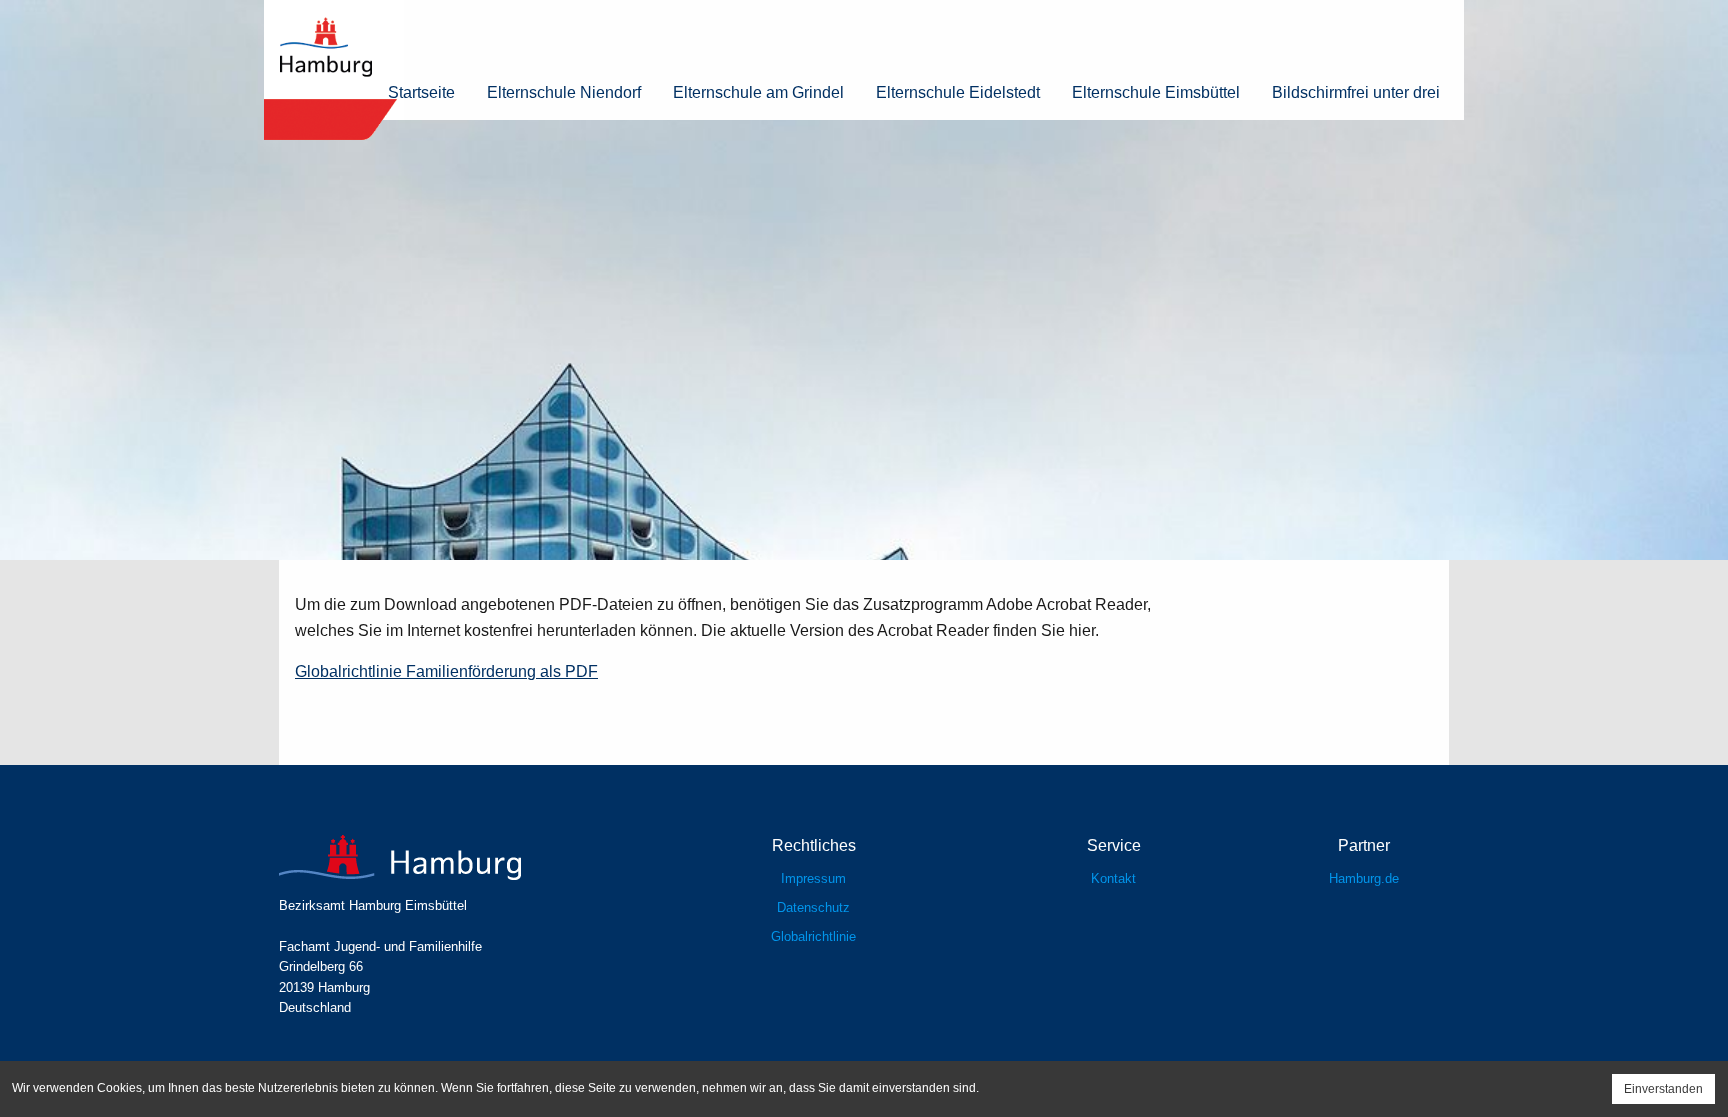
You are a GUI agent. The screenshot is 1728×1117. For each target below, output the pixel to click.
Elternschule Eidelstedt (958, 92)
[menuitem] (421, 93)
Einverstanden (1663, 1089)
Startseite (421, 92)
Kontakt (1113, 878)
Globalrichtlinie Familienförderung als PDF (446, 671)
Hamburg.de (1364, 878)
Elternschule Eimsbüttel (1156, 92)
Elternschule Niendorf (564, 92)
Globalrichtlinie (813, 936)
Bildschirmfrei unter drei (1356, 92)
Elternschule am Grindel (758, 92)
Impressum (813, 878)
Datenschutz (813, 907)
